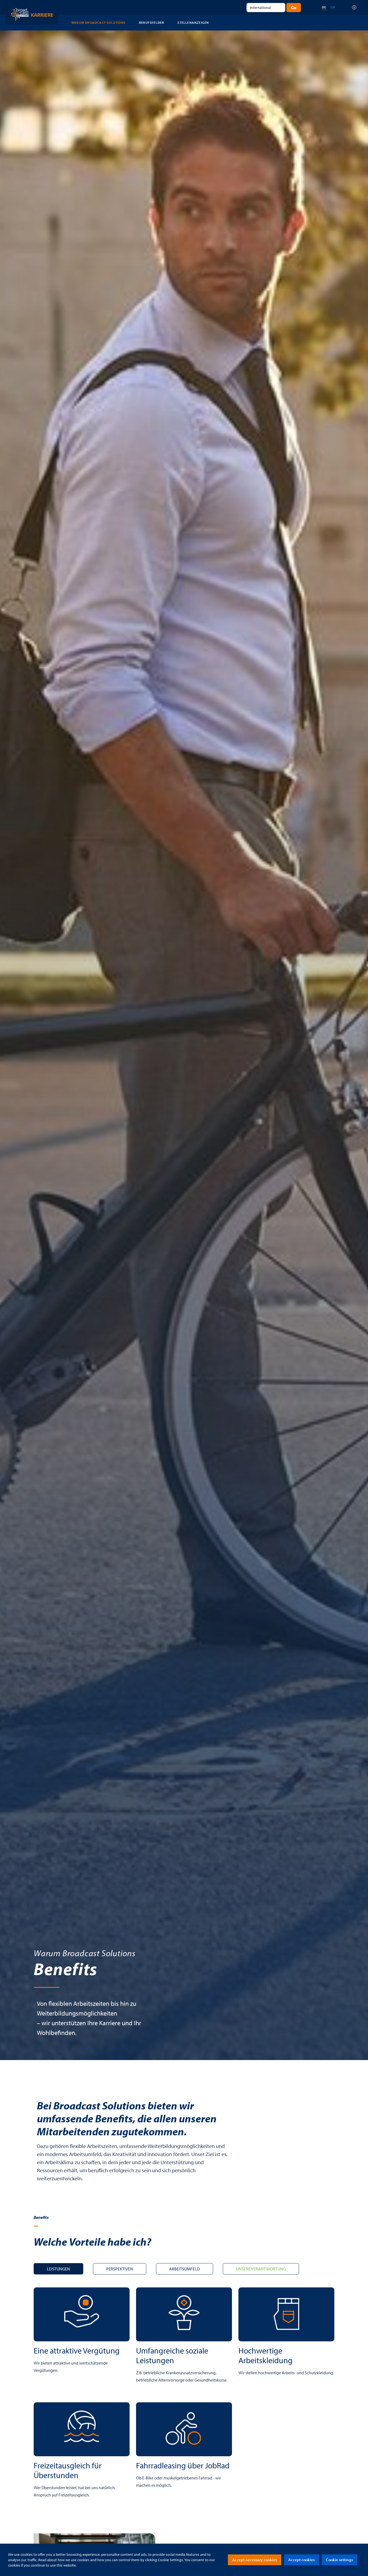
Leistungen (58, 2269)
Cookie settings (339, 2560)
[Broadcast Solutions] (32, 14)
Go (294, 8)
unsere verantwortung (261, 2269)
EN (333, 7)
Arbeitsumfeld (185, 2269)
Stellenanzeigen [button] (193, 23)
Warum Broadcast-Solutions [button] (98, 23)
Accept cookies (301, 2560)
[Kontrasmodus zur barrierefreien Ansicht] (354, 7)
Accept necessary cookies (255, 2560)
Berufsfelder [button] (152, 23)
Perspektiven (120, 2269)
